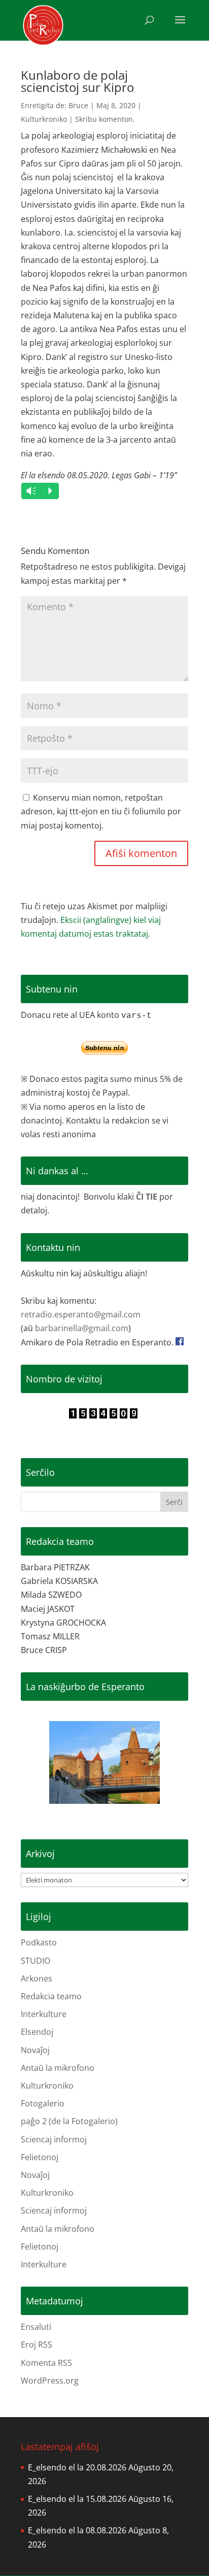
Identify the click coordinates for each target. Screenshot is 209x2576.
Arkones (37, 1978)
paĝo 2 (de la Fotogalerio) (69, 2121)
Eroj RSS (37, 2344)
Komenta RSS (46, 2363)
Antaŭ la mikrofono (58, 2068)
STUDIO (36, 1961)
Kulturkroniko (44, 119)
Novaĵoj (35, 2050)
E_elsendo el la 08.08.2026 (77, 2530)
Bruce (78, 105)
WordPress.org (50, 2381)
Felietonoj (40, 2157)
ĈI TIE (147, 1197)
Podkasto (39, 1942)
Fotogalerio (43, 2103)
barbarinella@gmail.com (82, 1328)
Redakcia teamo (51, 1996)
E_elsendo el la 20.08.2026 (77, 2467)
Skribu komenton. (105, 119)
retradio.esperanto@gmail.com (81, 1314)
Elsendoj (37, 2032)
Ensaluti (36, 2327)
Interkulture (44, 2014)
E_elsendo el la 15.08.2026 (77, 2499)
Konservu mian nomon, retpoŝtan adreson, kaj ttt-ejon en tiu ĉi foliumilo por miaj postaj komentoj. (101, 811)
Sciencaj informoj (54, 2139)
